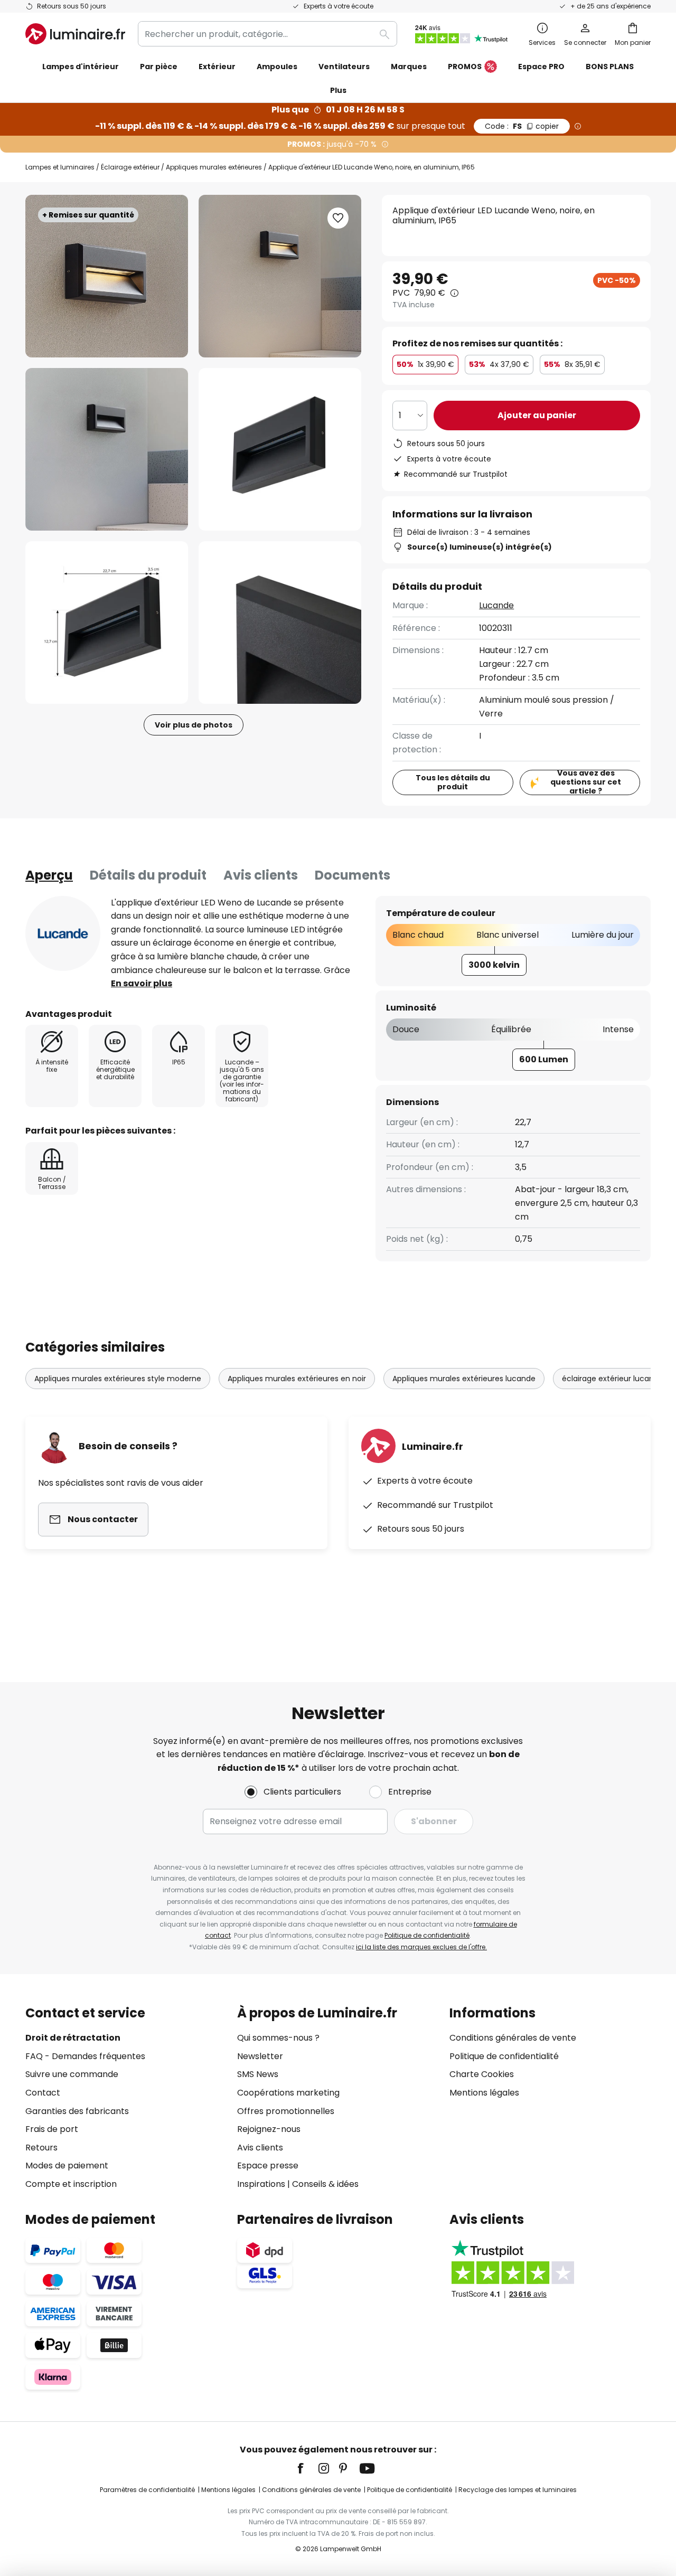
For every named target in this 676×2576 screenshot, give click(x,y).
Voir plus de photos (194, 725)
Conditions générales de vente (513, 2038)
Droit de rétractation (73, 2038)
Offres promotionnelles (286, 2111)
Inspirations (261, 2184)
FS (522, 126)
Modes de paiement (67, 2165)
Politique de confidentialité (427, 1935)
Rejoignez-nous (269, 2129)
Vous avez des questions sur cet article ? (586, 782)
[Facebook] (307, 2468)
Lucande (496, 605)
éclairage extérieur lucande (613, 1379)
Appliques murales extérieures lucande (464, 1379)
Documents (353, 875)
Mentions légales (484, 2093)
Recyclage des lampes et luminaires (518, 2490)
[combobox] (267, 34)
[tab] (49, 875)
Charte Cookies (482, 2074)
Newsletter (260, 2056)
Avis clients (261, 875)
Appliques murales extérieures (214, 167)
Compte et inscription (71, 2184)
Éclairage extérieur (130, 167)
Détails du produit (148, 875)
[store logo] (75, 34)
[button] (107, 449)
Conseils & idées (325, 2184)
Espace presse (268, 2165)
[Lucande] (63, 933)
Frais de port (52, 2129)
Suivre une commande (72, 2074)
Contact (43, 2093)
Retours (41, 2148)
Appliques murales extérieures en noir (297, 1379)
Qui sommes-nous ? (278, 2038)
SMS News (258, 2074)
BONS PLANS (610, 67)
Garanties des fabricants (77, 2111)
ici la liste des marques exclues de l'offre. (421, 1947)
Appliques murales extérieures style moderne (118, 1379)
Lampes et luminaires (60, 167)
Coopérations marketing (288, 2093)
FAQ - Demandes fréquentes (85, 2056)
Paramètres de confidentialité (147, 2490)
